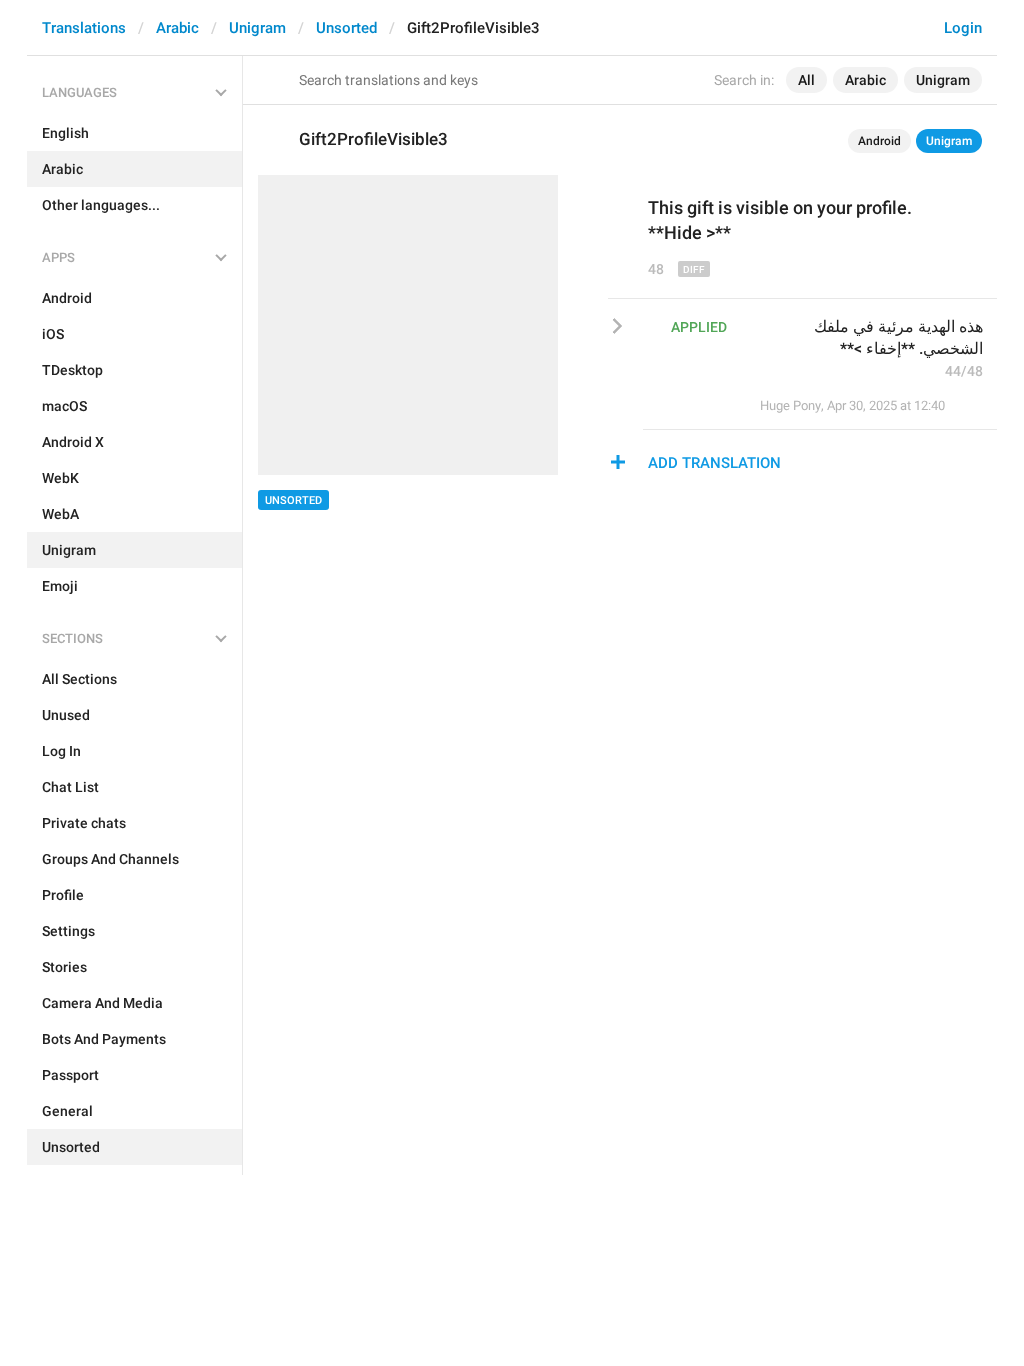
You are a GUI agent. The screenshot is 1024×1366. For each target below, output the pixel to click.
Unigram (257, 28)
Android (879, 141)
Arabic (177, 28)
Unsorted (346, 28)
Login (963, 28)
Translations (84, 28)
